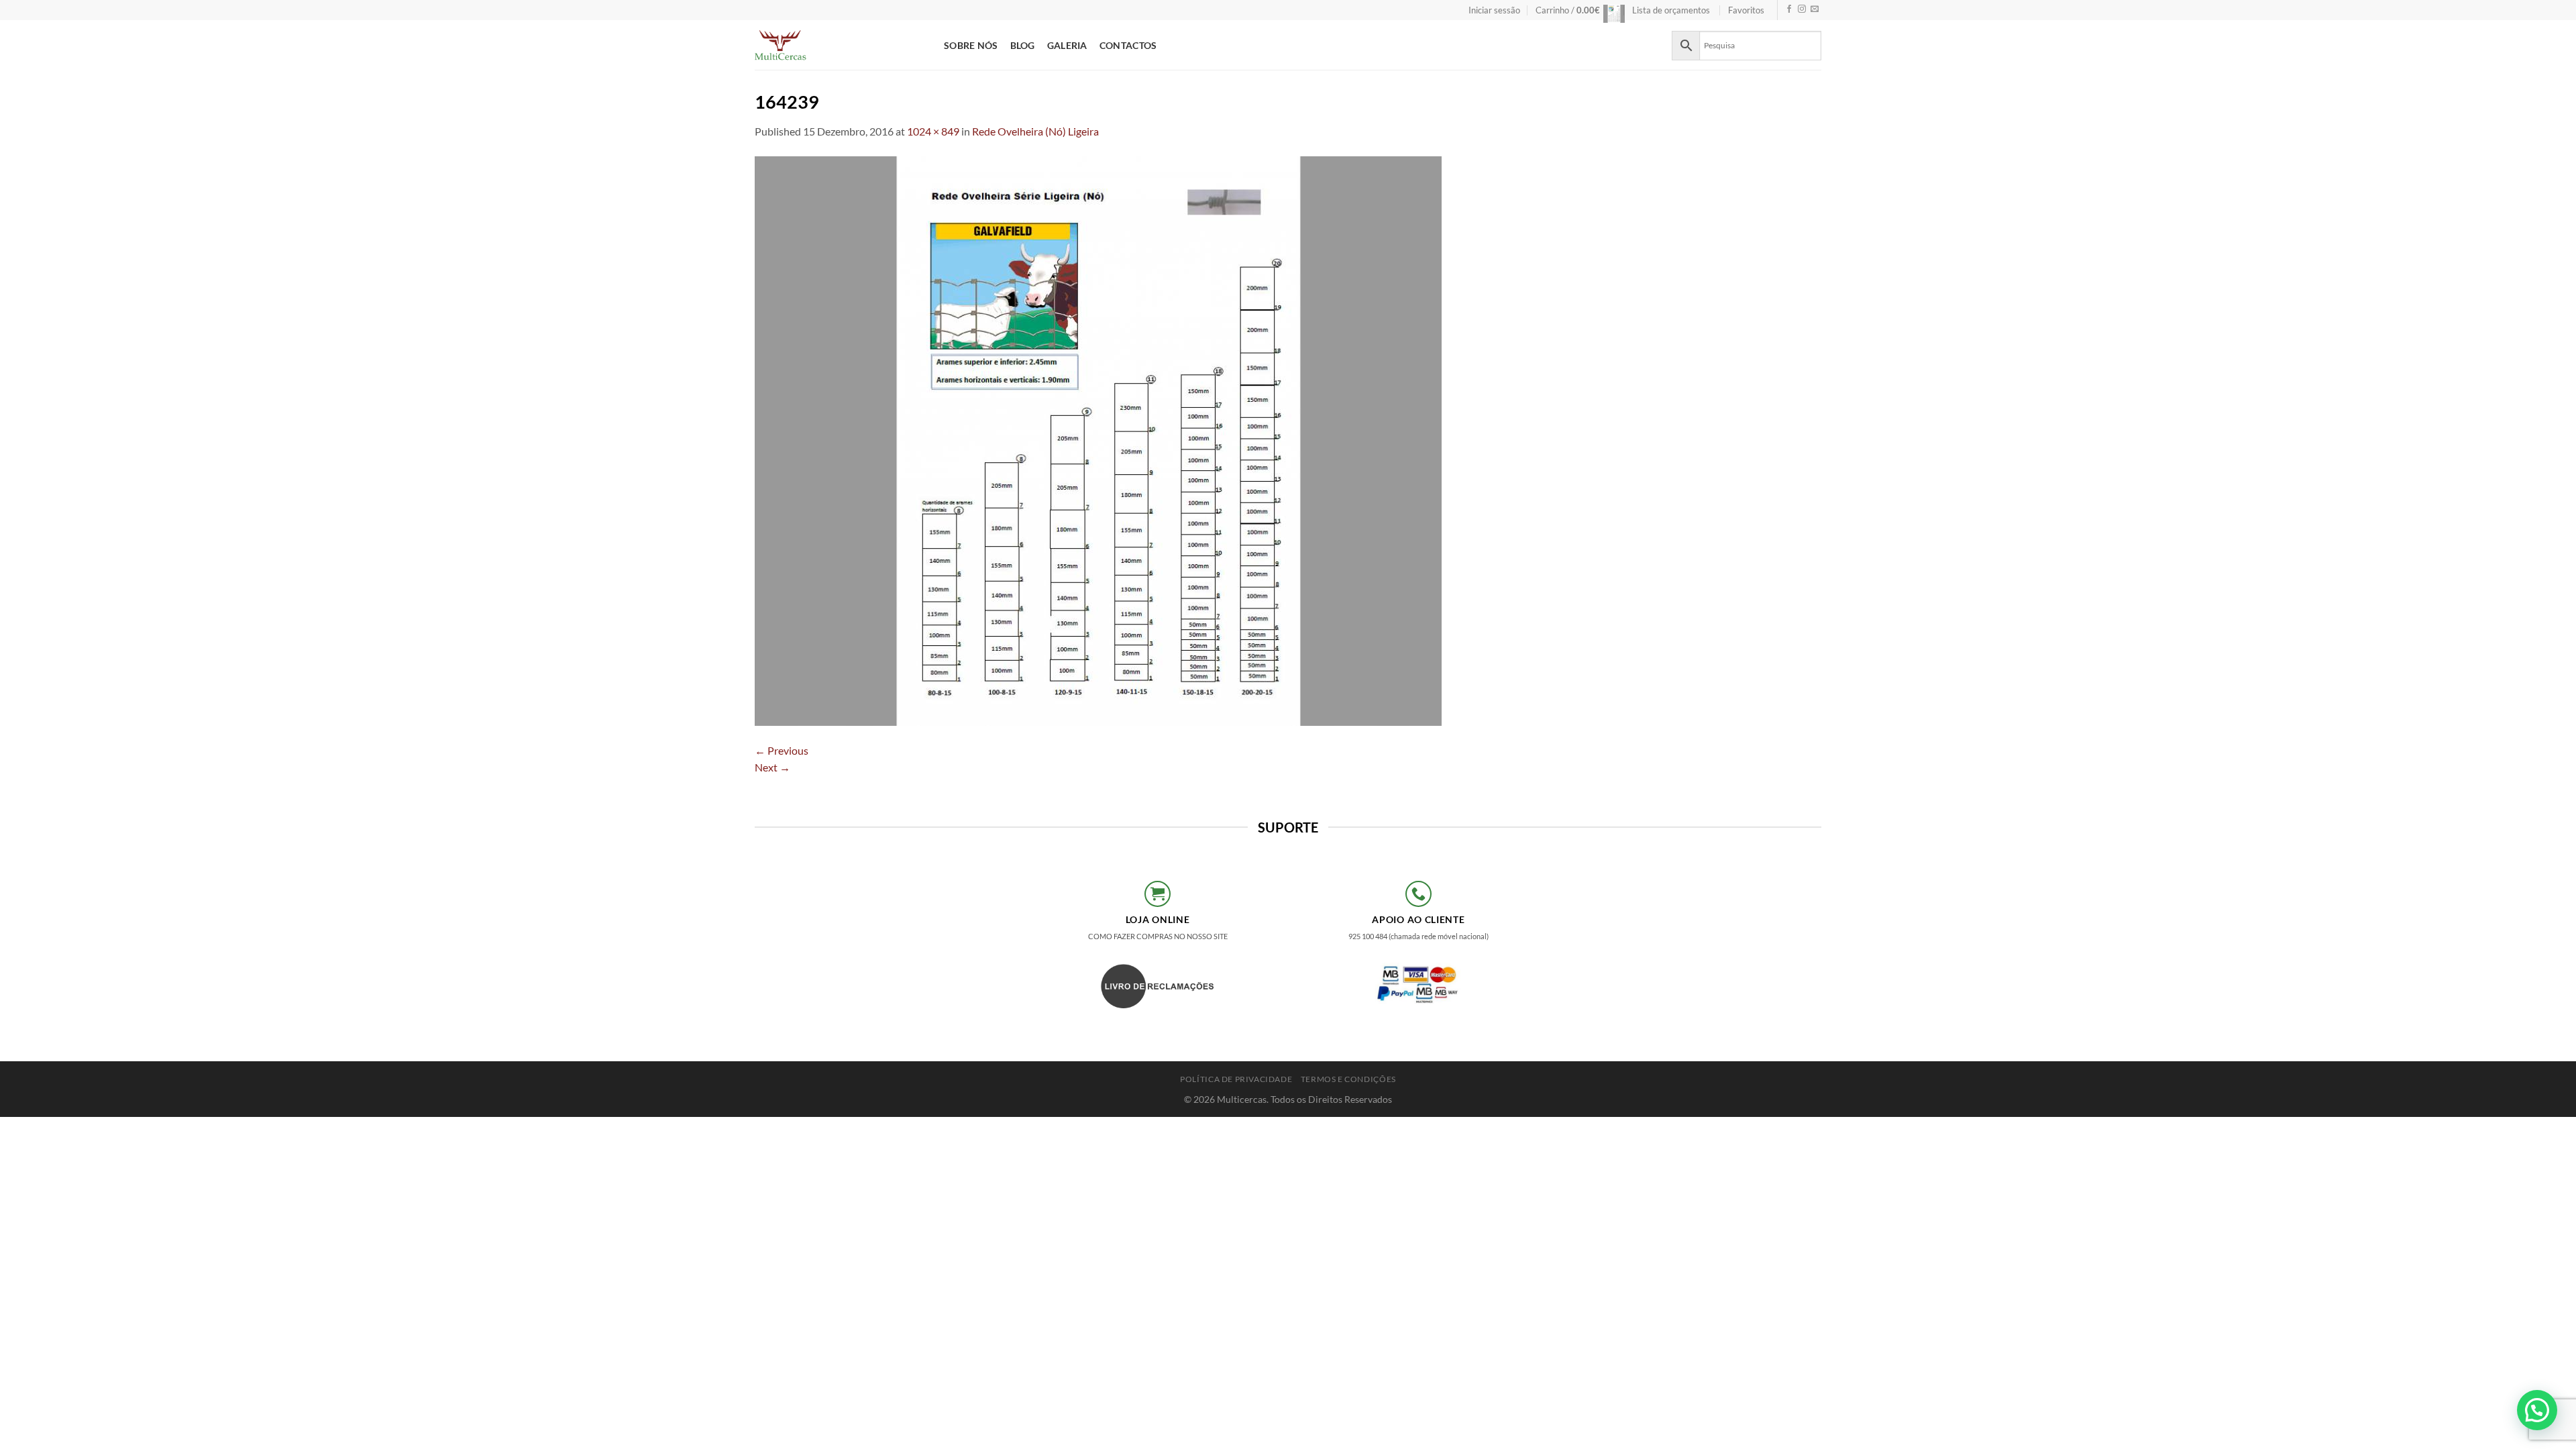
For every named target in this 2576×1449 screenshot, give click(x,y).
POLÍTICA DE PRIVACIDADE (1236, 1079)
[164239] (1098, 439)
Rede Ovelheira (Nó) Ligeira (1035, 131)
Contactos (1128, 45)
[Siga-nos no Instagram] (1802, 10)
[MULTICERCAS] (839, 45)
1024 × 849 (933, 131)
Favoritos (1746, 10)
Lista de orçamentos (1671, 10)
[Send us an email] (1815, 10)
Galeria (1067, 45)
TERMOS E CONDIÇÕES (1348, 1079)
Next (772, 767)
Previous (782, 750)
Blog (1023, 45)
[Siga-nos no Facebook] (1789, 10)
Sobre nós (971, 45)
